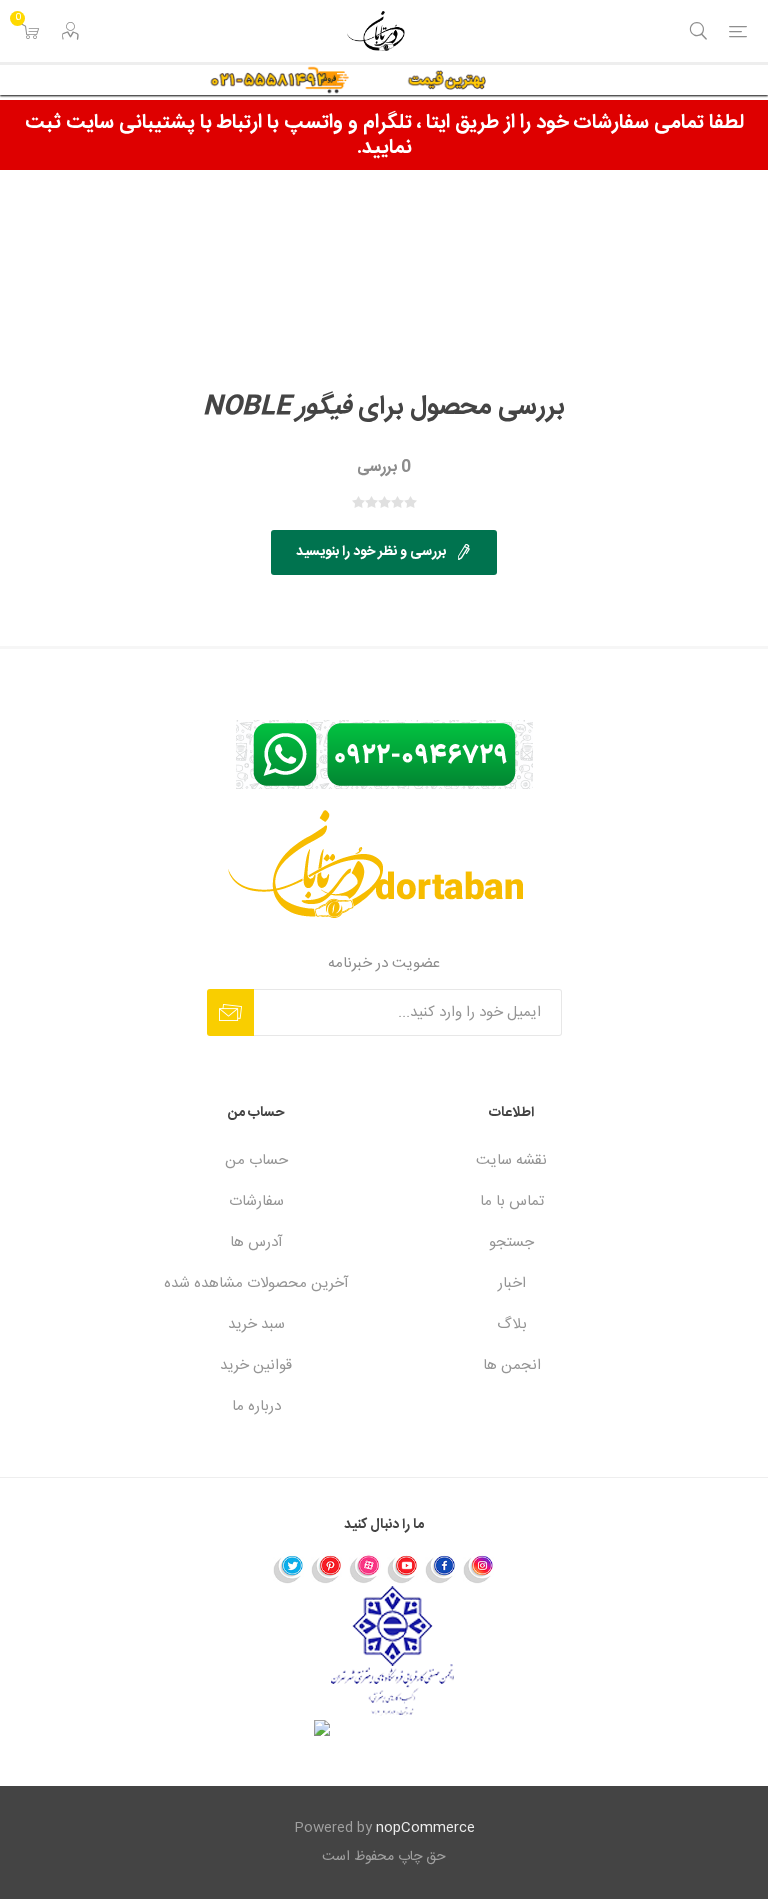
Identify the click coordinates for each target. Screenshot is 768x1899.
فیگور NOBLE (277, 407)
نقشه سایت (511, 1160)
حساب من (256, 1160)
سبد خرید (256, 1324)
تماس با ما (512, 1201)
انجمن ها (512, 1365)
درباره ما (256, 1406)
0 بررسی (384, 467)
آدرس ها (256, 1242)
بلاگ (512, 1324)
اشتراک (230, 1012)
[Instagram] (479, 1568)
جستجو (511, 1242)
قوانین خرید (256, 1365)
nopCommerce (425, 1828)
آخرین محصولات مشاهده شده (256, 1283)
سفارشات (256, 1201)
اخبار (512, 1283)
